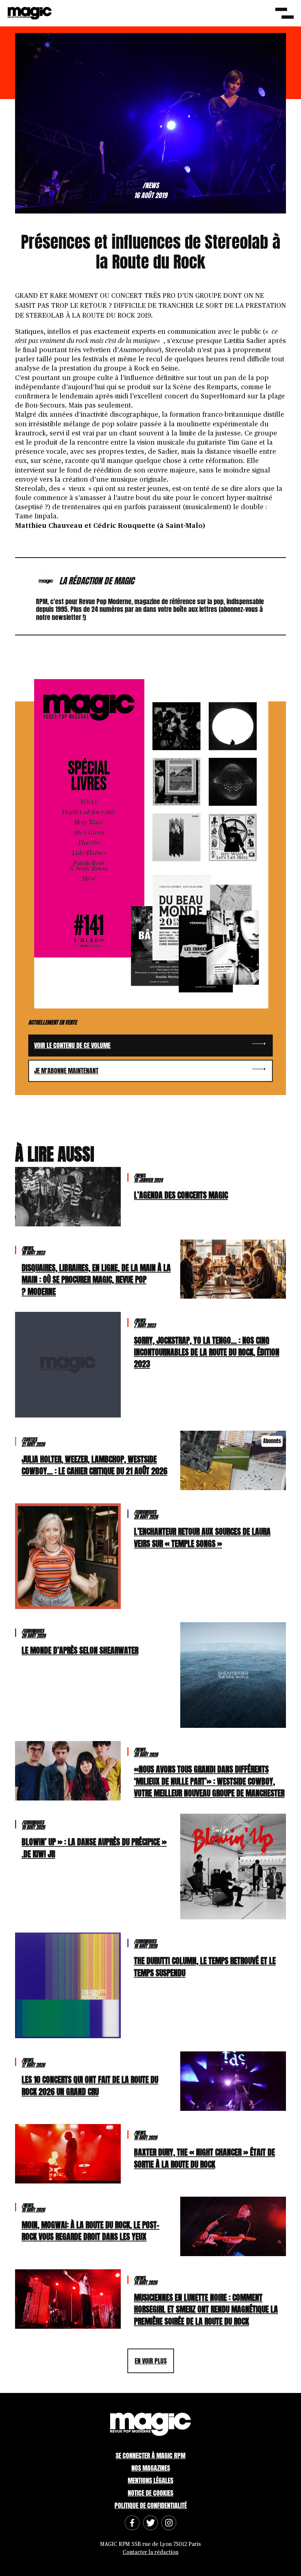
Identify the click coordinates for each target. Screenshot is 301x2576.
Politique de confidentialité (151, 2505)
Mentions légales (150, 2480)
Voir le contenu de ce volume (72, 1045)
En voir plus (151, 2361)
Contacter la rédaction (150, 2552)
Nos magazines (151, 2468)
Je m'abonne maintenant (66, 1071)
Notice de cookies (150, 2493)
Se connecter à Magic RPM (150, 2455)
